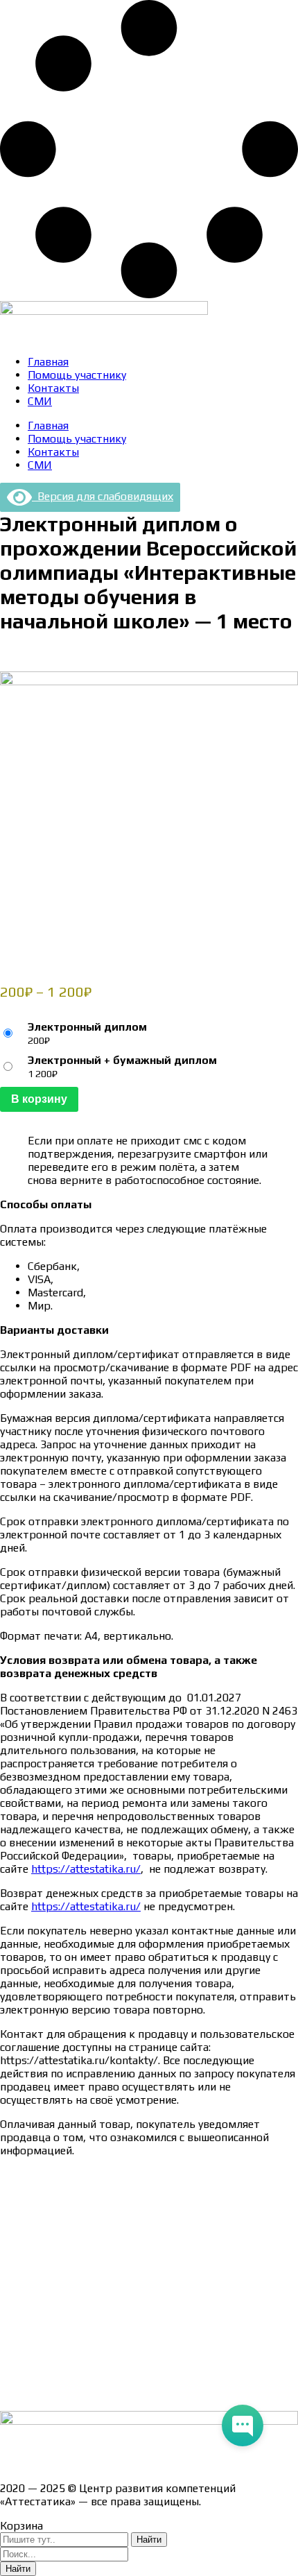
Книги (15, 2393)
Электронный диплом (87, 1027)
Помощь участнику (77, 375)
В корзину (39, 1099)
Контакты (53, 388)
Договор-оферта (43, 2248)
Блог (12, 2369)
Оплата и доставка (48, 2223)
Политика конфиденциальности (83, 2272)
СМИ (40, 401)
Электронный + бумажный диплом (122, 1060)
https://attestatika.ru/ (86, 1869)
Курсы (16, 2345)
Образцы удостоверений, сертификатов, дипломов (132, 2199)
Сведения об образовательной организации (113, 2175)
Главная (48, 362)
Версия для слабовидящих (103, 496)
